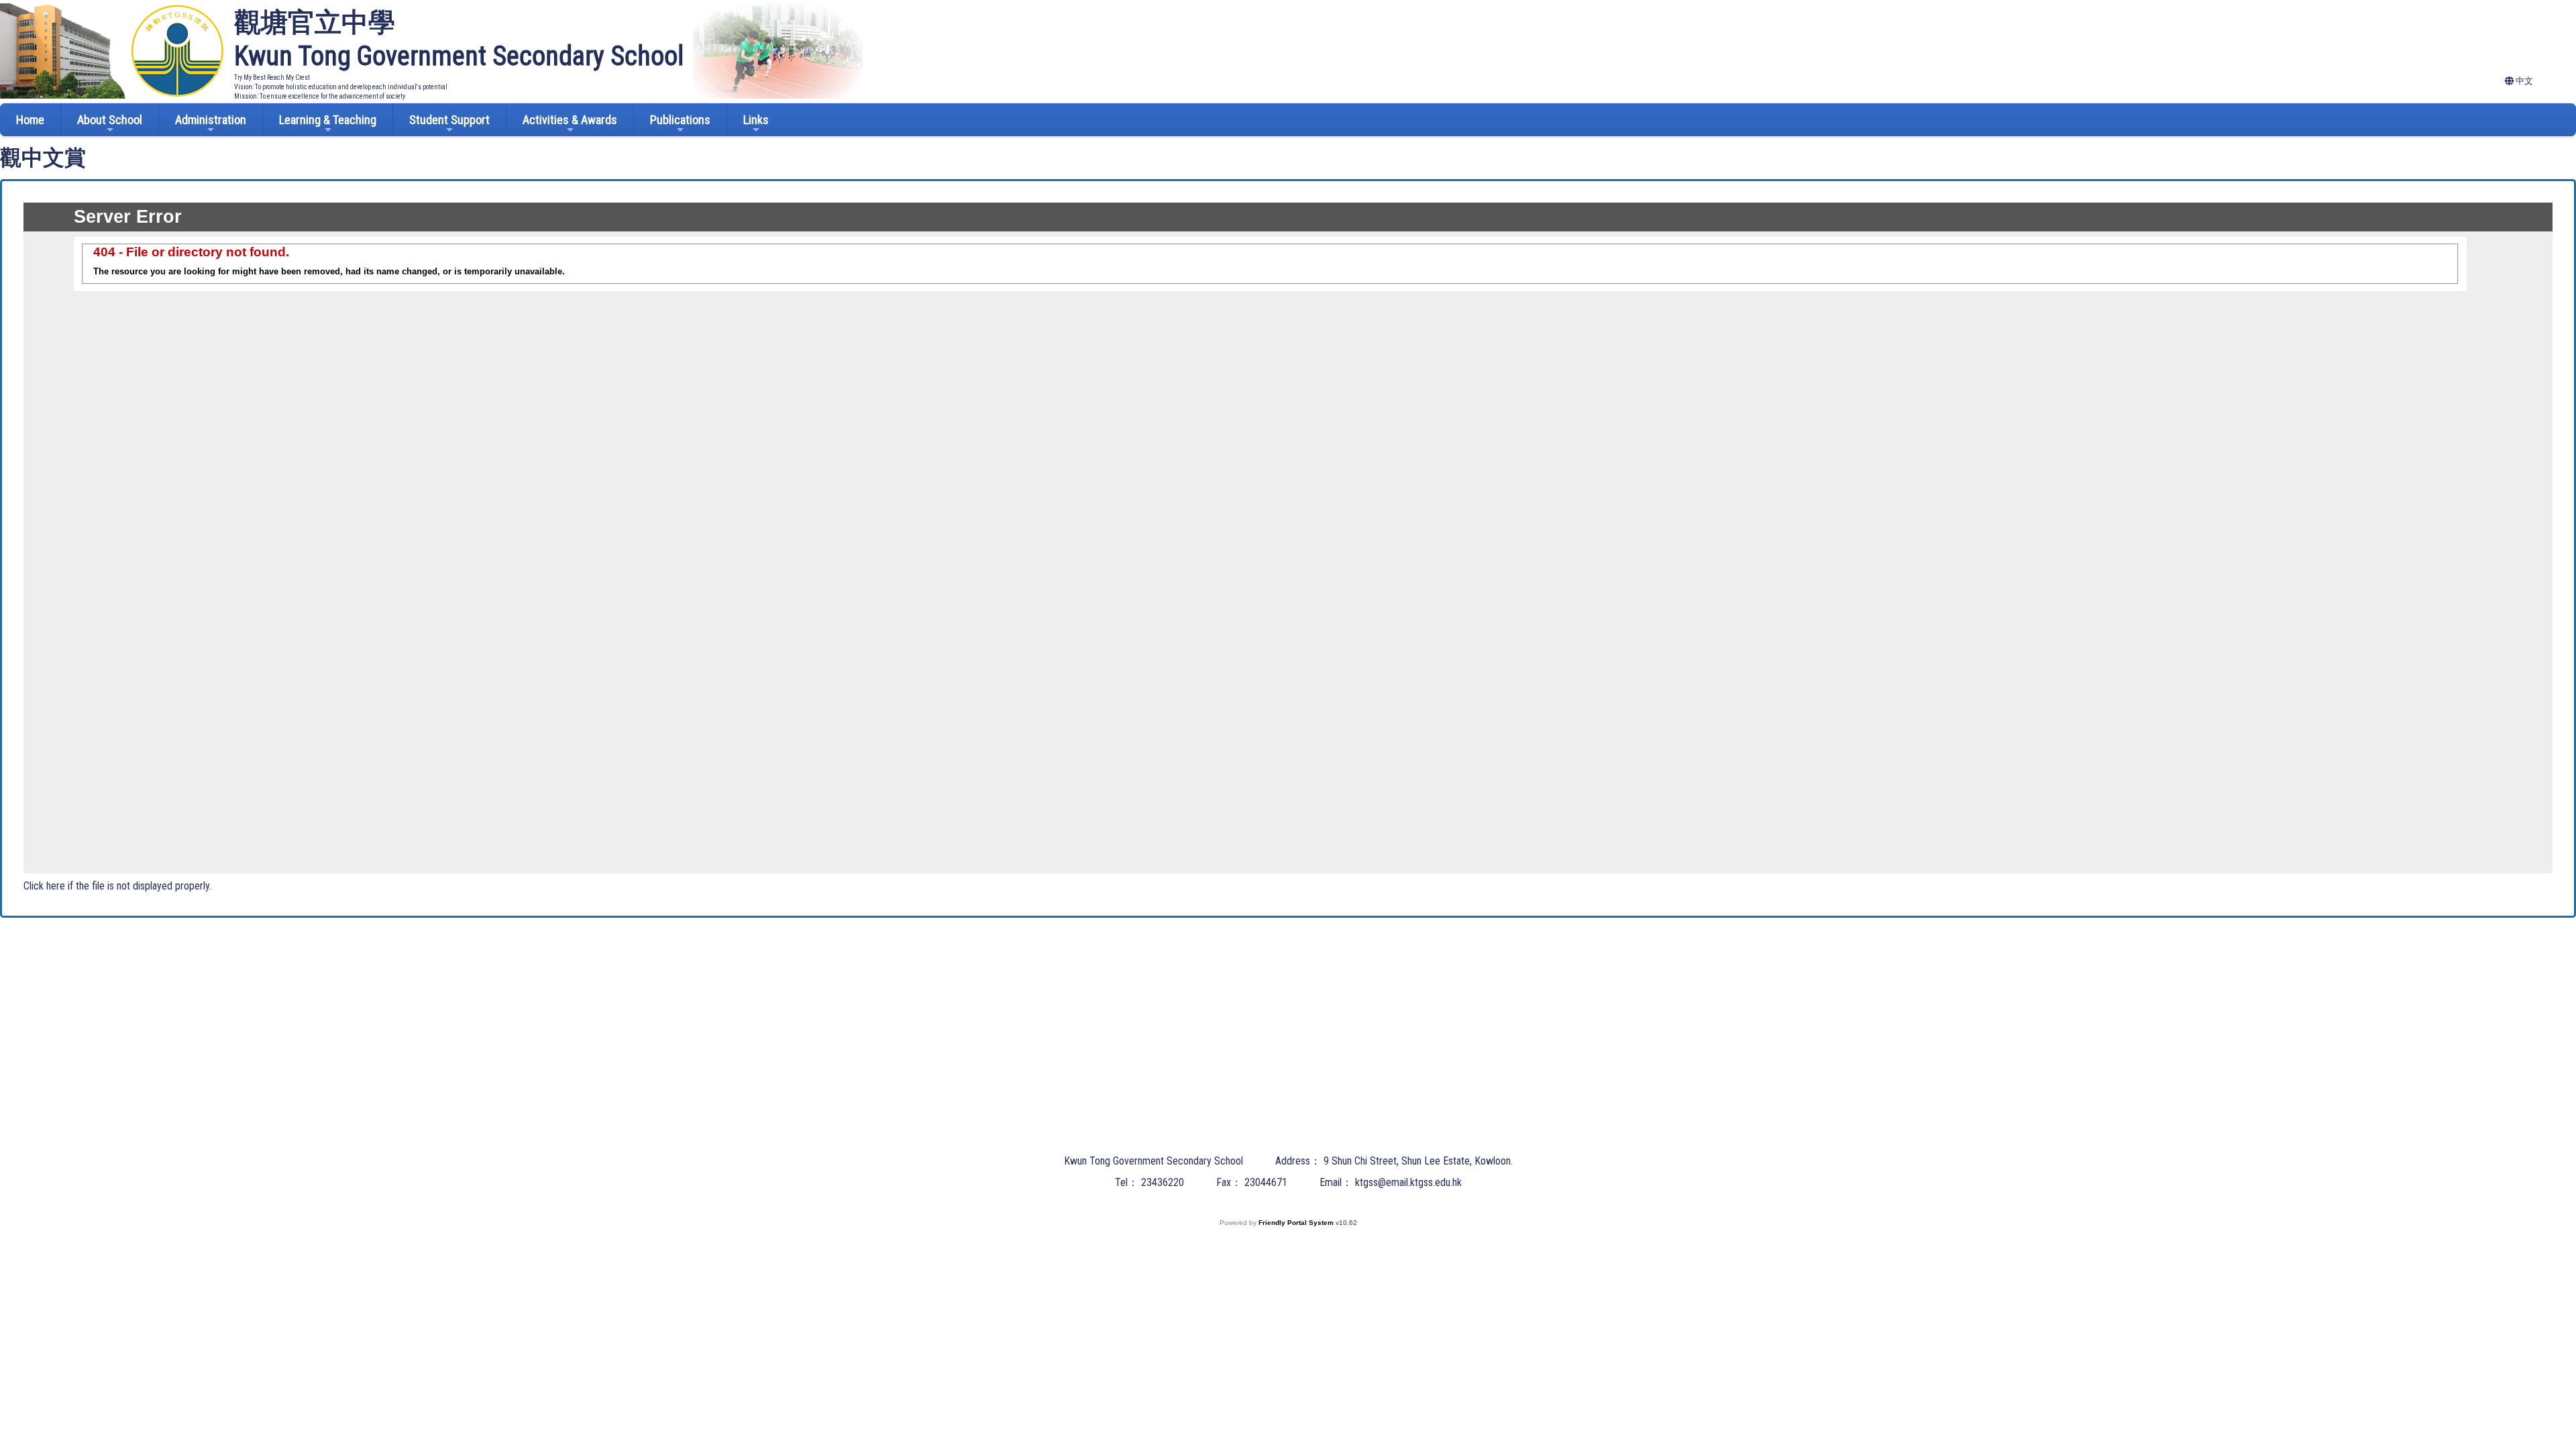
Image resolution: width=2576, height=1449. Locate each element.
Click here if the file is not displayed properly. (117, 886)
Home (30, 120)
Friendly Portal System (1297, 1223)
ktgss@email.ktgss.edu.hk (1408, 1182)
